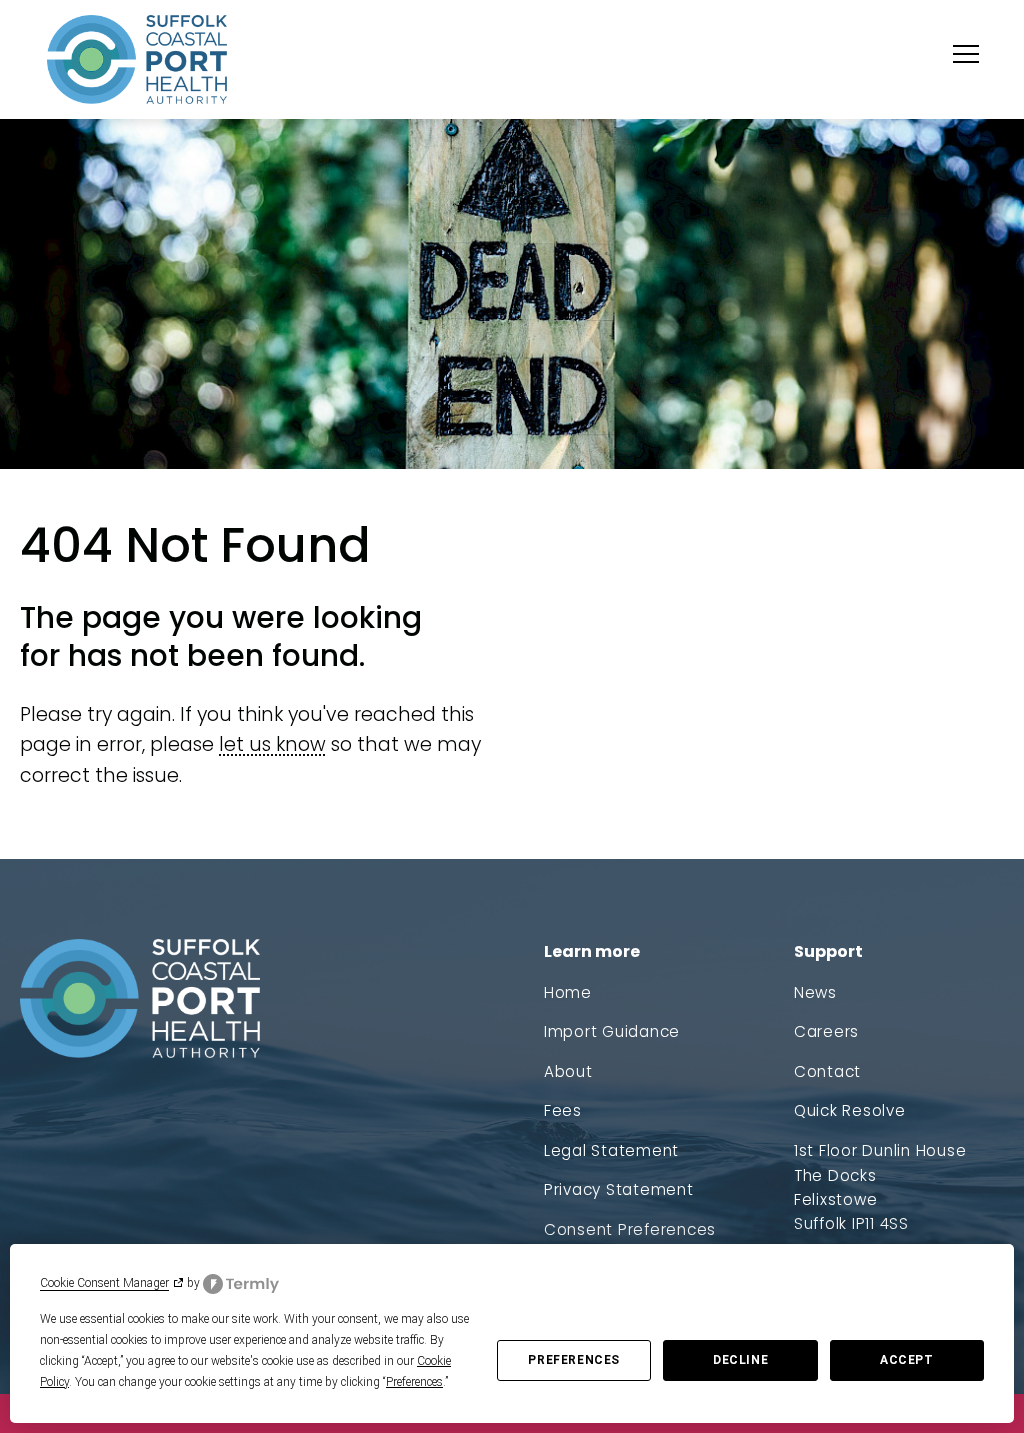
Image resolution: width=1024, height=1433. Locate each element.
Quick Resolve (850, 1110)
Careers (826, 1031)
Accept (907, 1360)
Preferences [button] (414, 1382)
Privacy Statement (619, 1189)
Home (568, 992)
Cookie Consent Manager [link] (104, 1283)
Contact (827, 1071)
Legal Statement (611, 1150)
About (568, 1071)
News (815, 992)
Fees (563, 1110)
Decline (740, 1360)
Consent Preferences (630, 1229)
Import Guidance (612, 1031)
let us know (272, 744)
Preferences (574, 1360)
